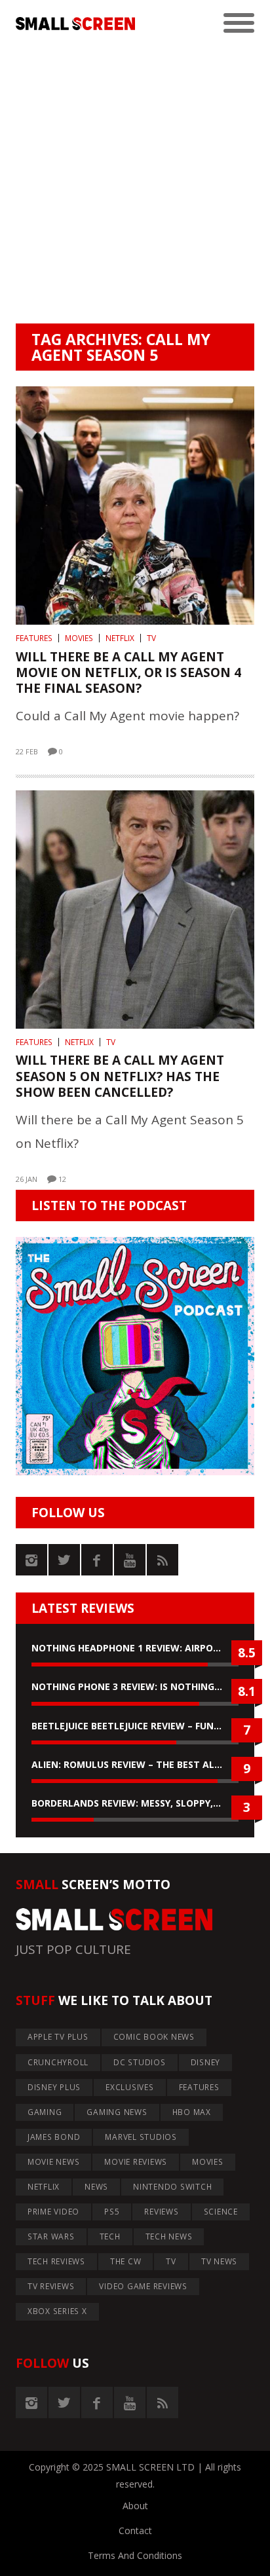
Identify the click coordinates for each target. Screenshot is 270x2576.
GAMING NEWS (117, 2112)
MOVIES (79, 638)
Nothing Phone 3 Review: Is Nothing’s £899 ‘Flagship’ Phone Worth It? (135, 1686)
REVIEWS (161, 2212)
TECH (110, 2236)
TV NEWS (219, 2261)
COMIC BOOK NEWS (154, 2037)
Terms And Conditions (135, 2555)
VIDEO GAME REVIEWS (143, 2286)
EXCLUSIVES (130, 2087)
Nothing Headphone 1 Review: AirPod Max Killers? (135, 1648)
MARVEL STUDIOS (141, 2137)
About (135, 2506)
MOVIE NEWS (54, 2162)
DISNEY (206, 2062)
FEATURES (34, 638)
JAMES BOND (54, 2137)
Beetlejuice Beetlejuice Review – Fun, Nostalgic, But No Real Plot (135, 1726)
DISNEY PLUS (54, 2087)
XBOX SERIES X (57, 2311)
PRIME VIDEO (53, 2212)
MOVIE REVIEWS (136, 2162)
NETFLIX (120, 638)
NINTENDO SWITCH (172, 2187)
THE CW (126, 2261)
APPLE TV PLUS (58, 2037)
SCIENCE (221, 2212)
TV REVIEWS (51, 2286)
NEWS (96, 2187)
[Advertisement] (135, 182)
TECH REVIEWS (56, 2261)
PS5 (112, 2212)
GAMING (45, 2112)
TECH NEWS (169, 2236)
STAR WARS (51, 2236)
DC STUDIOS (140, 2062)
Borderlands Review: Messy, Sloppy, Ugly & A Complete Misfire (135, 1803)
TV (151, 638)
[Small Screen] (75, 24)
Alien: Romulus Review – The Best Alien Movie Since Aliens (135, 1764)
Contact (135, 2530)
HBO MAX (192, 2112)
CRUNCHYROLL (58, 2062)
